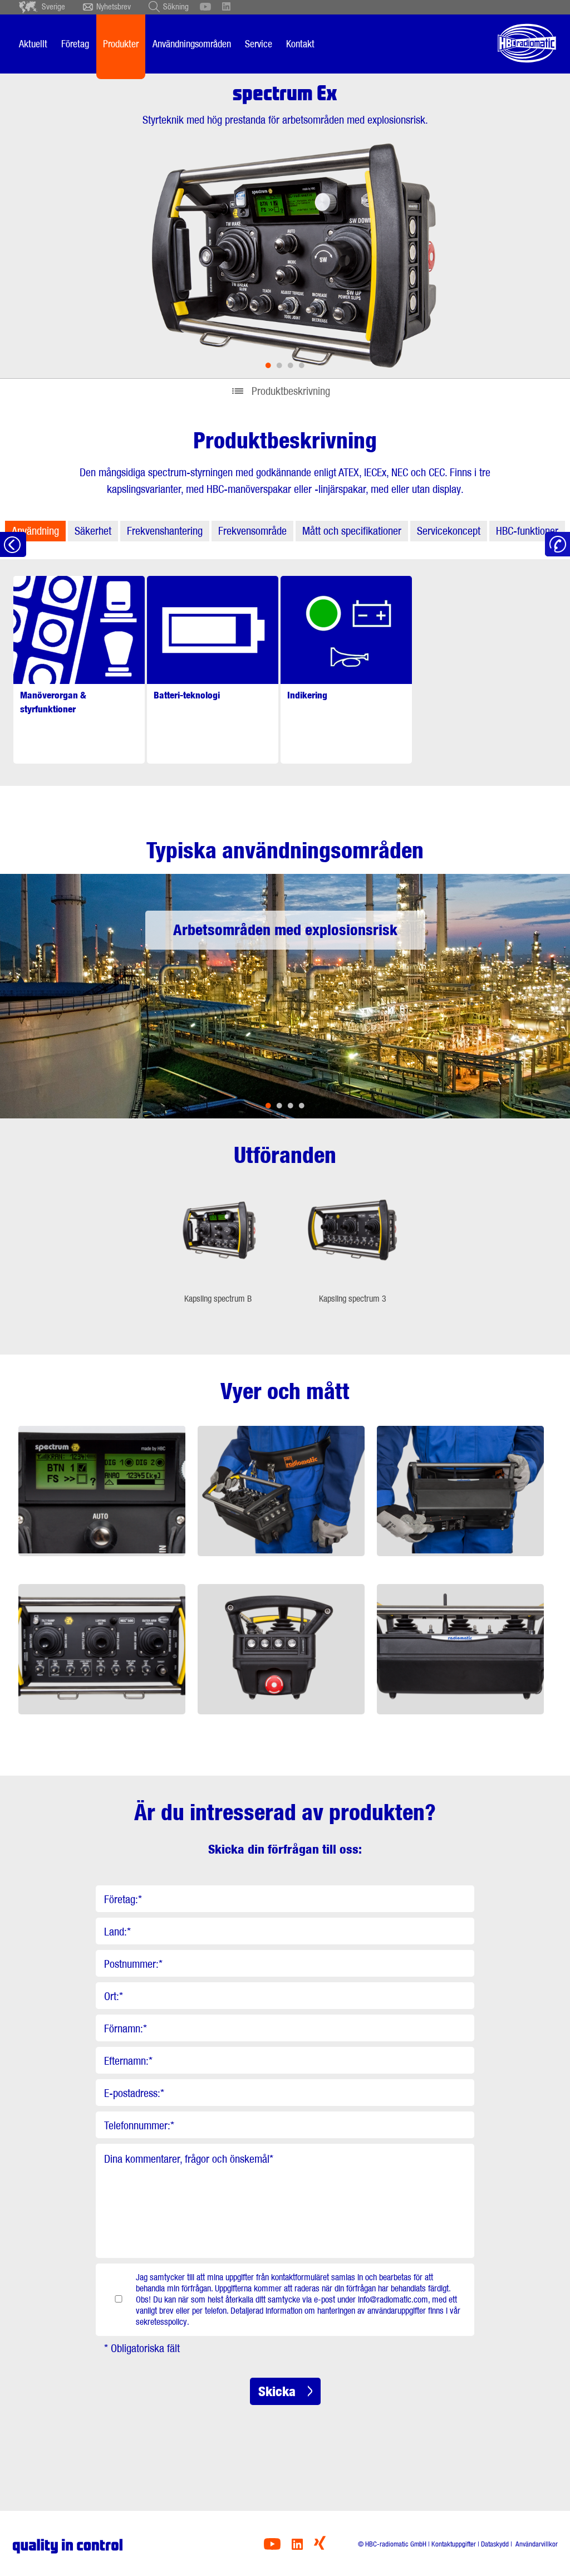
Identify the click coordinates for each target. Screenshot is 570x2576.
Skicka (277, 2391)
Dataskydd (495, 2544)
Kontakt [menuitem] (300, 44)
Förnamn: (126, 2028)
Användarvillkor (536, 2544)
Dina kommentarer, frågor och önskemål (189, 2159)
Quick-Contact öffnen (557, 544)
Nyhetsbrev (114, 7)
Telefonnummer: (139, 2125)
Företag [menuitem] (75, 44)
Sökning (176, 7)
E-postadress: (134, 2093)
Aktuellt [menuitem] (33, 44)
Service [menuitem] (259, 44)
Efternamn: (128, 2061)
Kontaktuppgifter (454, 2544)
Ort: (114, 1996)
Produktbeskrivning (291, 391)
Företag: (123, 1899)
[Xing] (320, 2547)
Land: (117, 1932)
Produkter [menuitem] (121, 44)
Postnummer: (133, 1964)
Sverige (53, 7)
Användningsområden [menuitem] (192, 44)
